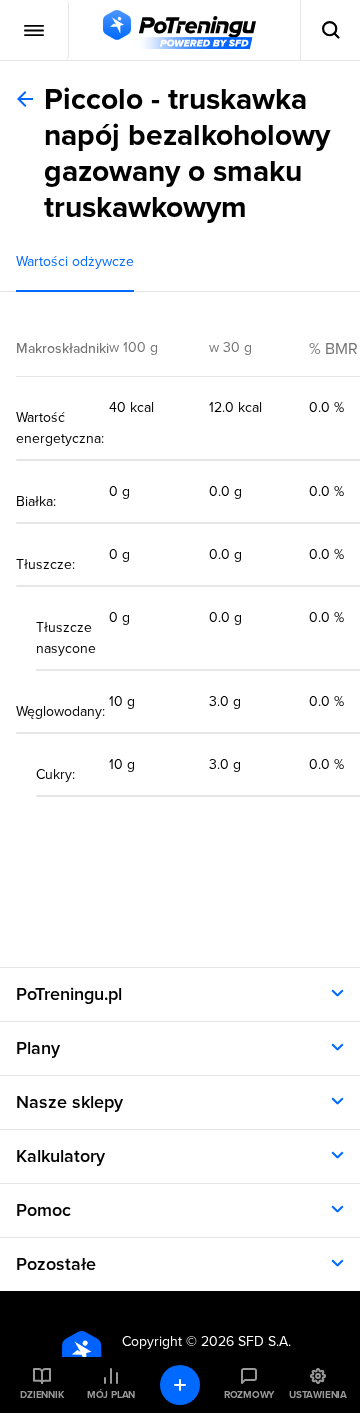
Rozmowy (249, 1395)
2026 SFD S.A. (246, 1341)
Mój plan (111, 1395)
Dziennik (41, 1395)
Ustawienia (318, 1395)
